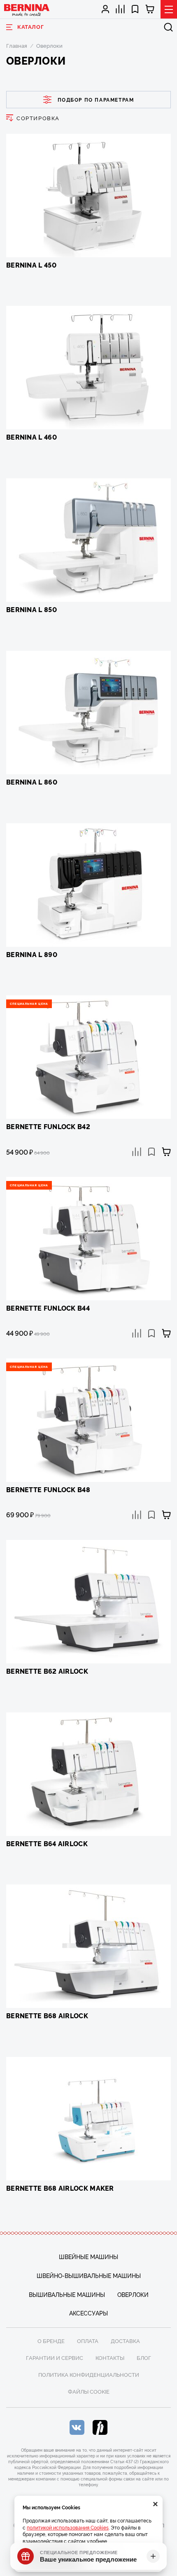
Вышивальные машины (67, 2294)
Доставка (125, 2341)
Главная (17, 45)
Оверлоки (133, 2294)
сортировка (38, 118)
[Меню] (169, 9)
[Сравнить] (137, 1152)
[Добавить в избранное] (151, 1152)
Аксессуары (88, 2313)
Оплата (88, 2341)
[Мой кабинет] (106, 9)
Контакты (110, 2357)
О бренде (51, 2341)
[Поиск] (168, 27)
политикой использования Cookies (68, 2527)
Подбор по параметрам (96, 99)
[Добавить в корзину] (166, 1152)
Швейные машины (88, 2256)
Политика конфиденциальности (89, 2374)
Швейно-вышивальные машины (89, 2275)
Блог (144, 2357)
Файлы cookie (89, 2391)
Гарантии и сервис (55, 2357)
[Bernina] (27, 10)
